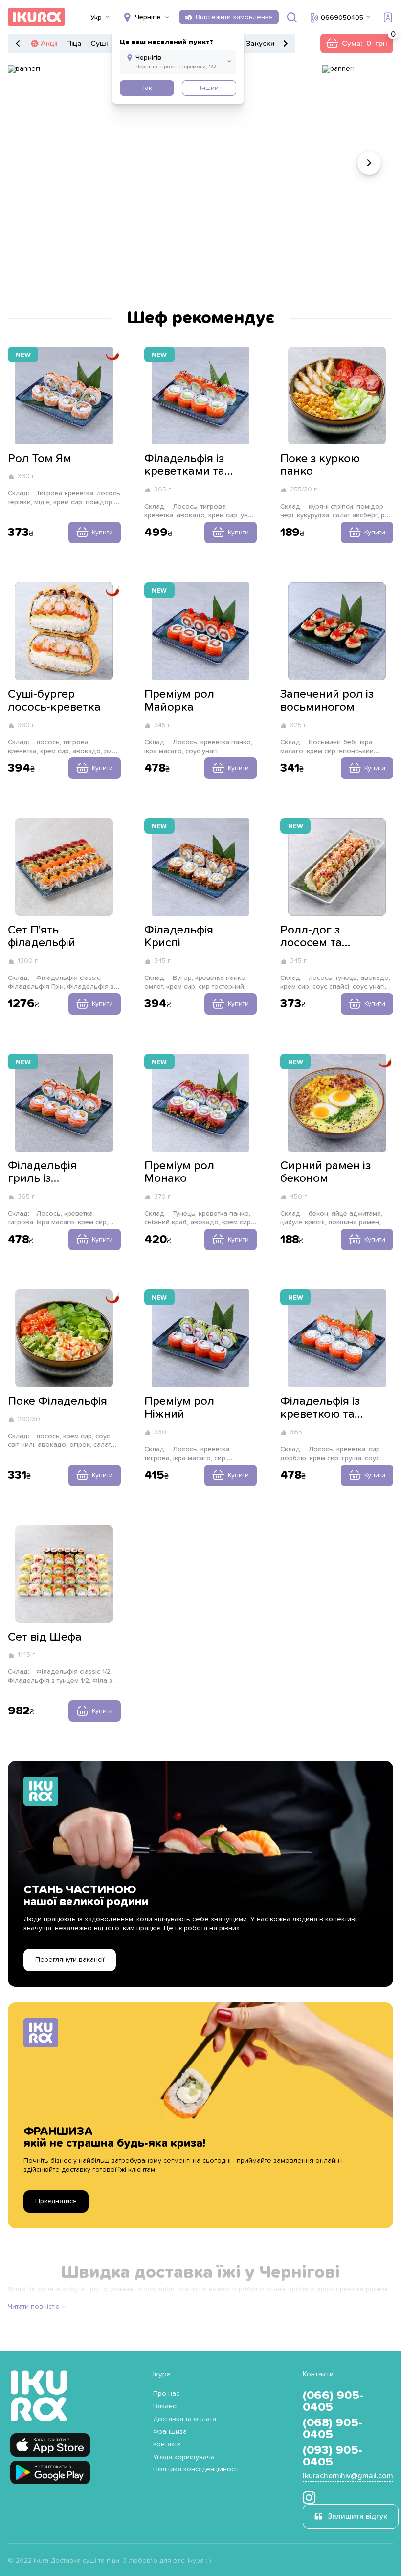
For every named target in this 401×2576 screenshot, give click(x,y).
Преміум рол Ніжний (179, 1408)
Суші (99, 44)
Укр (96, 18)
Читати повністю (34, 2307)
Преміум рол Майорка (179, 701)
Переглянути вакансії (70, 1960)
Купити (102, 533)
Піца (74, 44)
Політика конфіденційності (196, 2469)
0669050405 (342, 18)
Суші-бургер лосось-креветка (54, 701)
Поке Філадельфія (57, 1401)
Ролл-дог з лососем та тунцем (311, 937)
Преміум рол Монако (179, 1172)
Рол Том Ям (40, 459)
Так (147, 88)
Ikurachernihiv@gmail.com (348, 2476)
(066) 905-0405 (333, 2401)
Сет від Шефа (45, 1637)
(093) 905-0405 (333, 2456)
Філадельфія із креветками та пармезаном (184, 466)
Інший (209, 88)
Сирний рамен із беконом (325, 1172)
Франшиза (170, 2432)
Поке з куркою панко (320, 465)
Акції (49, 44)
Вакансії (166, 2406)
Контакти (167, 2444)
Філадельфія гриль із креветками (42, 1173)
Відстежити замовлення (234, 17)
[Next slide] (369, 163)
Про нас (166, 2394)
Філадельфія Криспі (179, 936)
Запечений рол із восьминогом (327, 701)
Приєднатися (56, 2201)
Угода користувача (184, 2457)
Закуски (260, 44)
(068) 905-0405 (333, 2429)
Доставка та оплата (185, 2419)
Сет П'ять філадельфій (42, 936)
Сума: (356, 44)
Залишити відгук (357, 2516)
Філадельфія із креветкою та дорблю (320, 1408)
